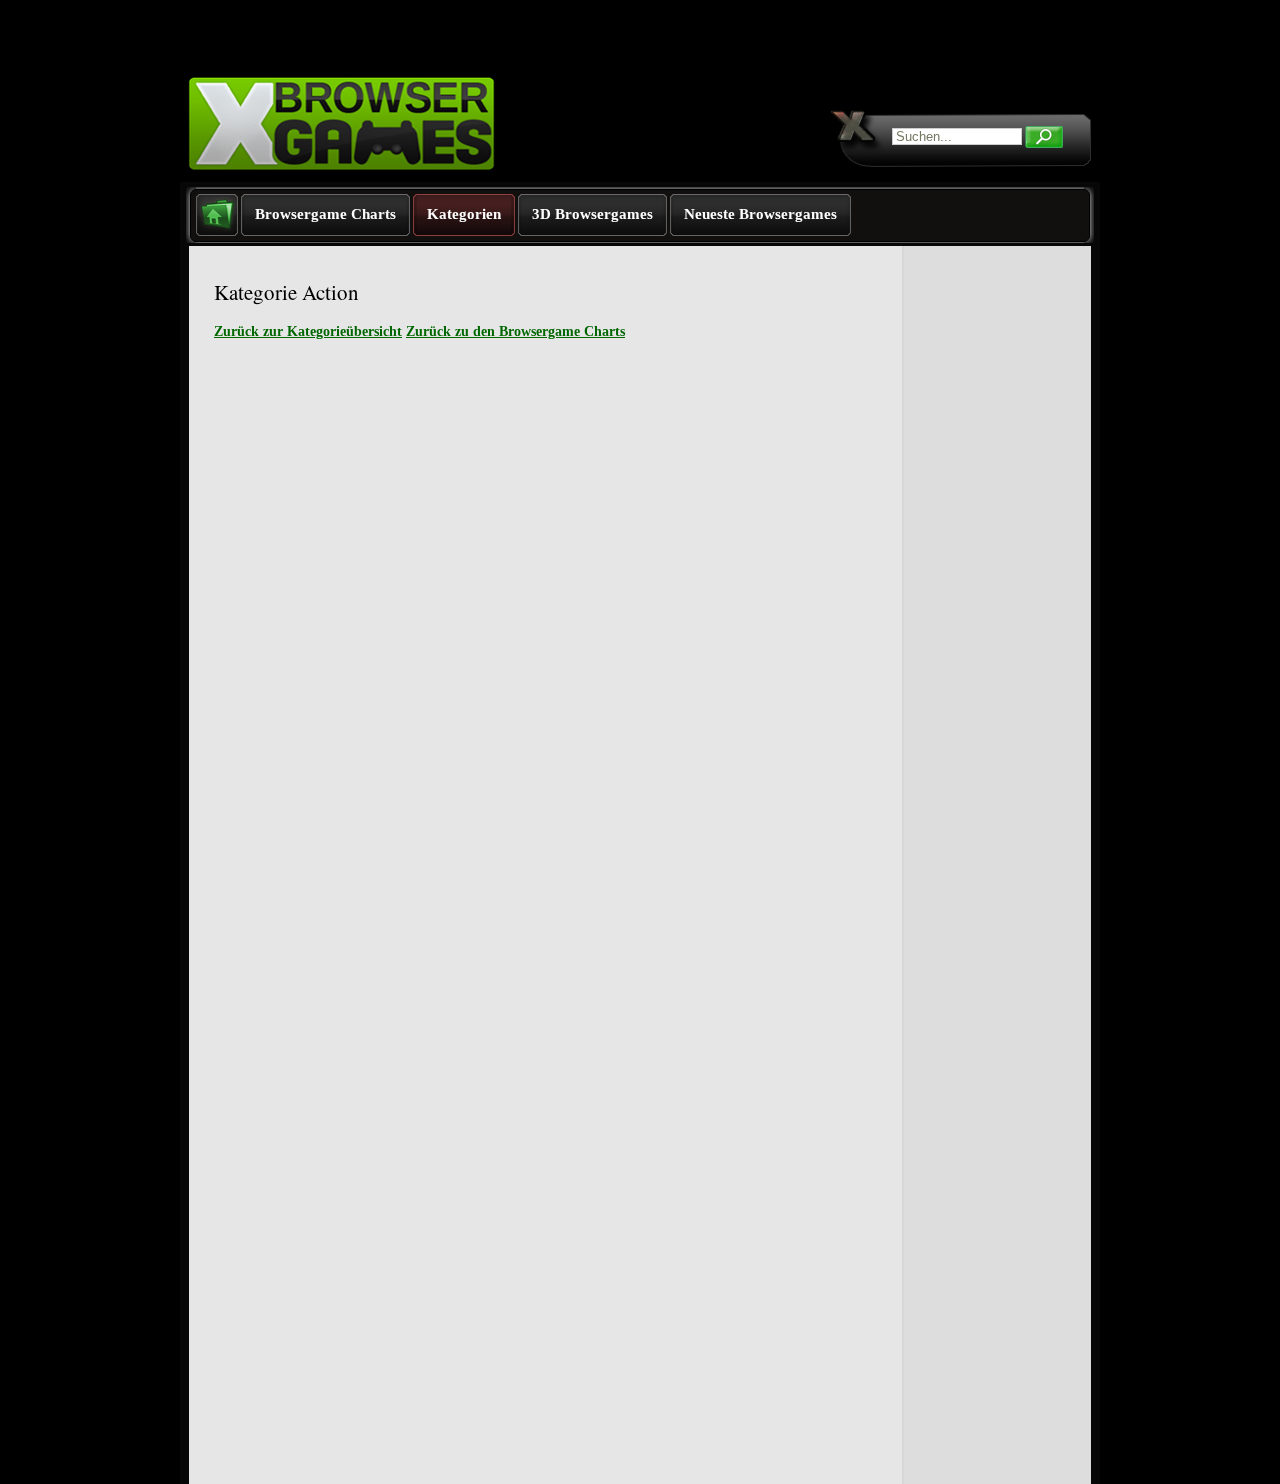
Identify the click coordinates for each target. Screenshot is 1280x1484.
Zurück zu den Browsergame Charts (515, 331)
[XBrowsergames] (378, 177)
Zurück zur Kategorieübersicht (308, 331)
